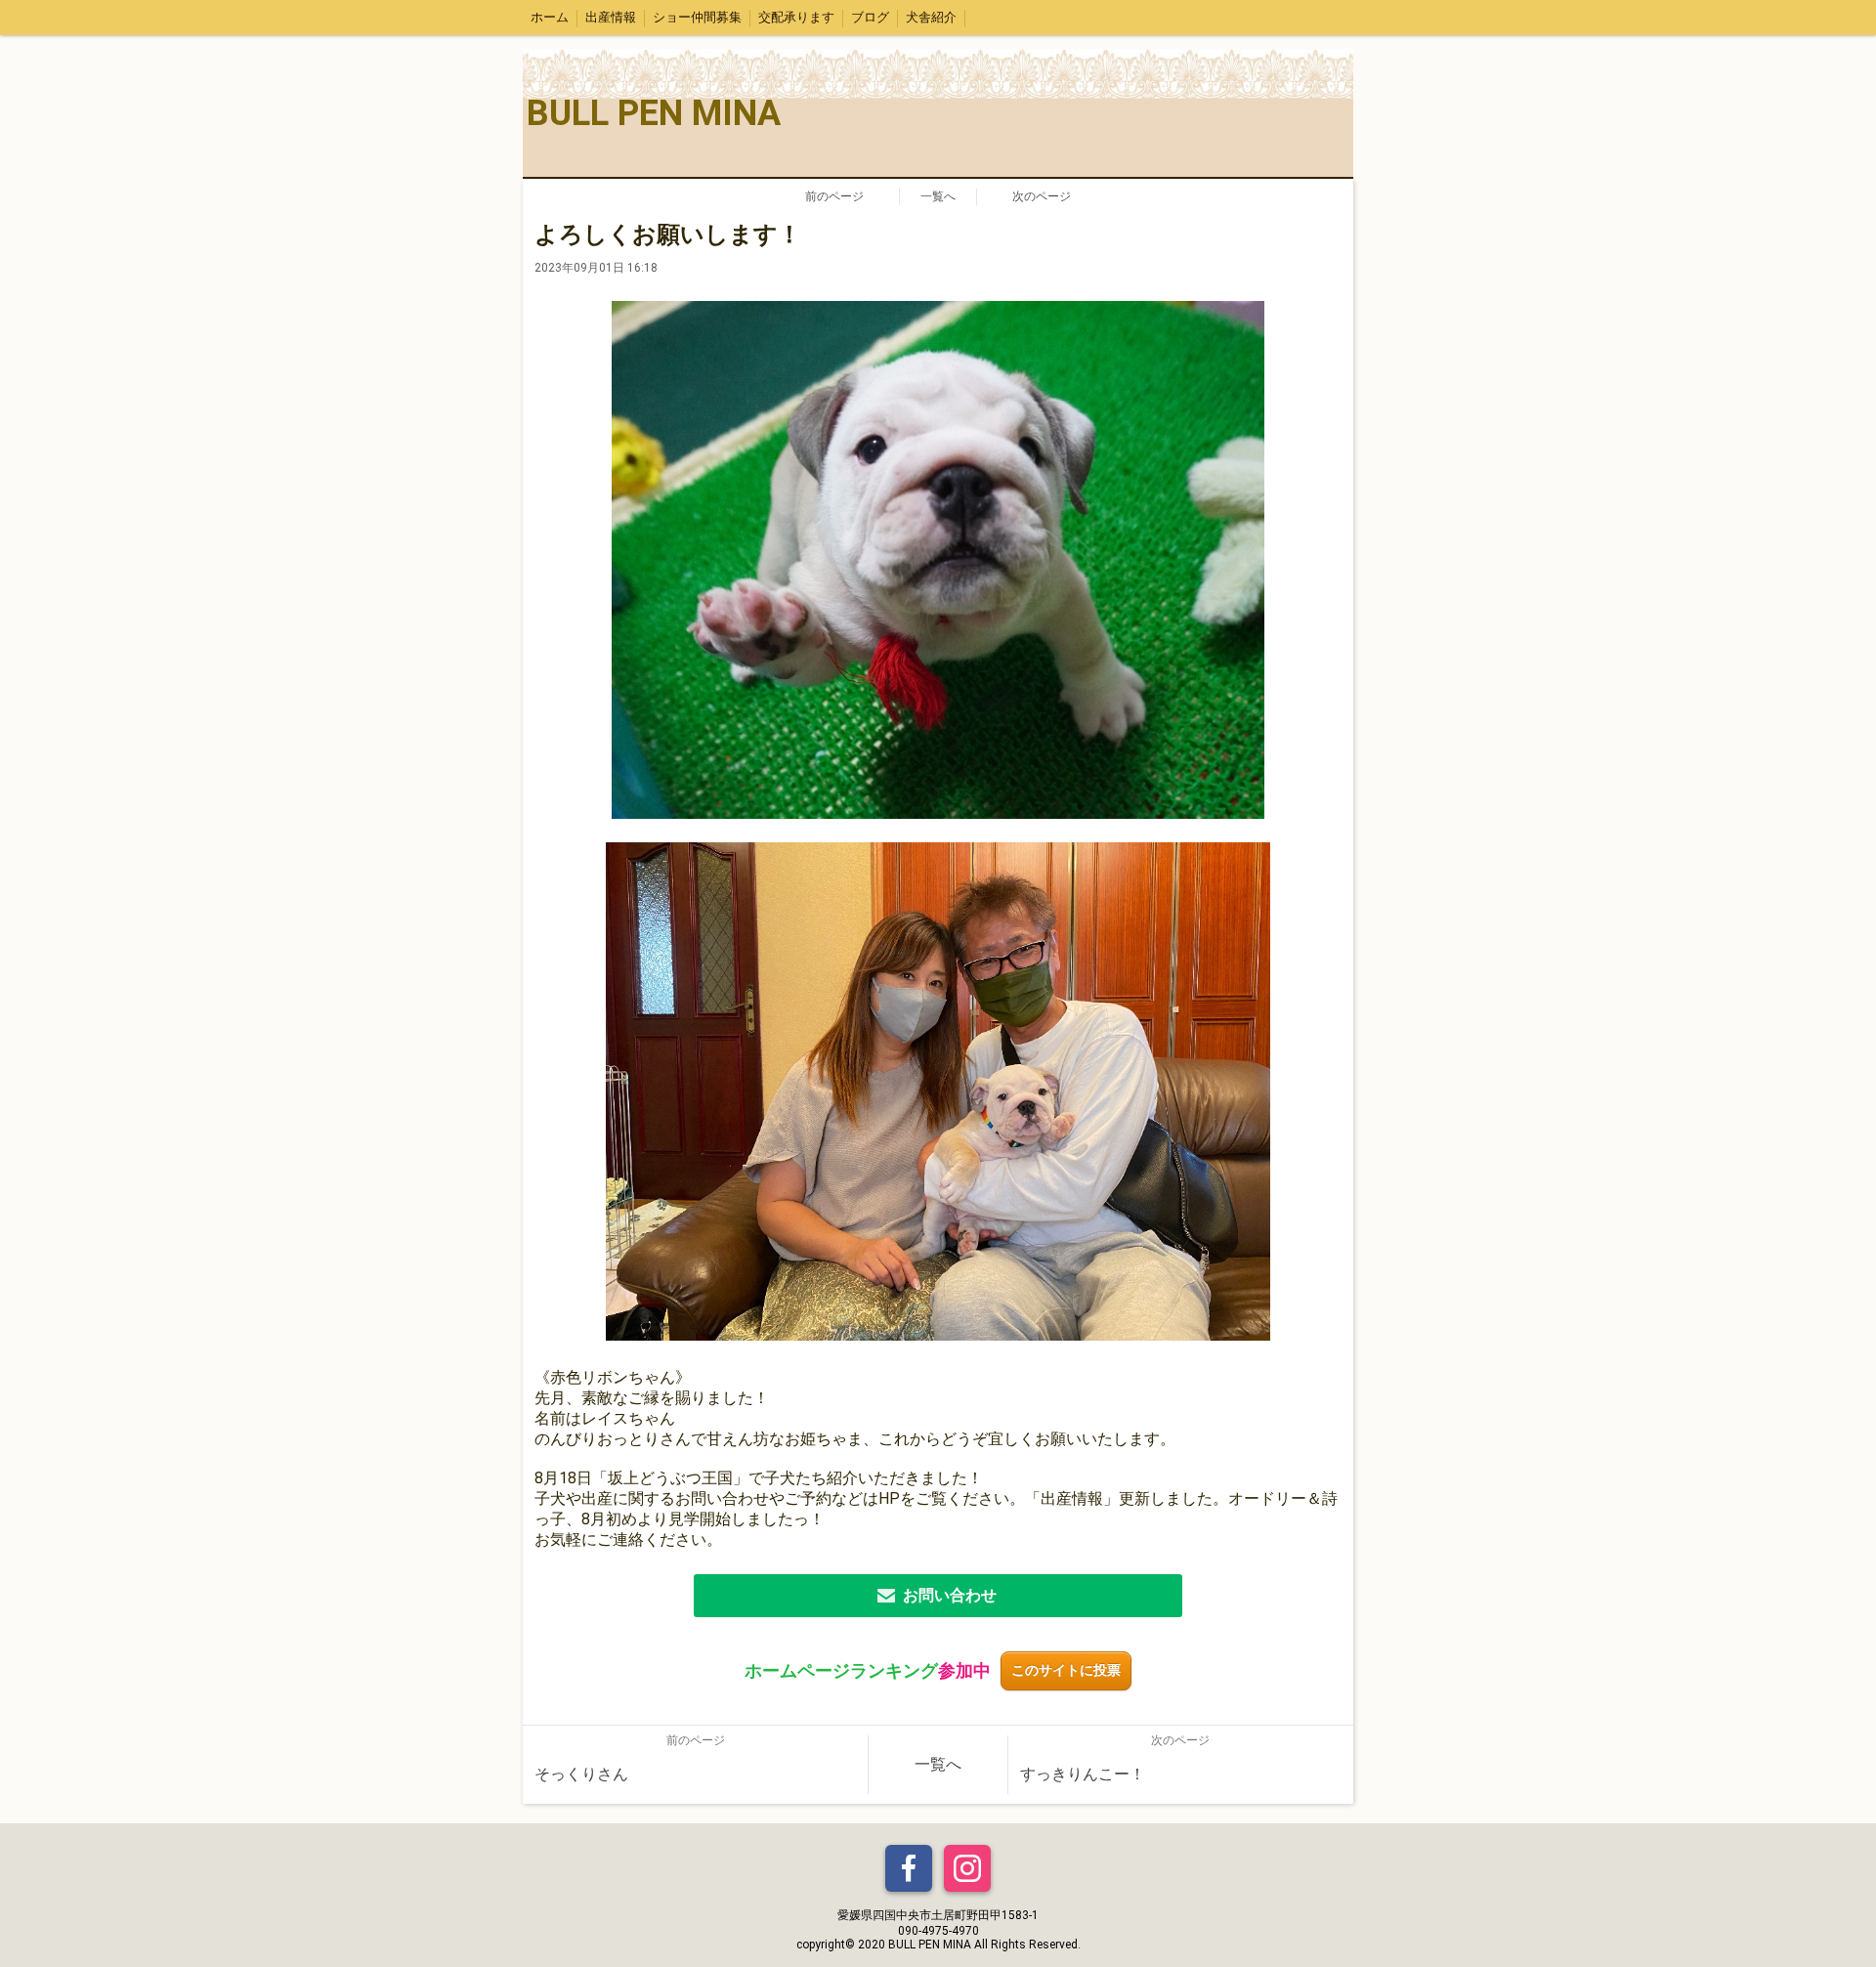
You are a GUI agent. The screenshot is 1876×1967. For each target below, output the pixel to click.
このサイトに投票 (1066, 1670)
